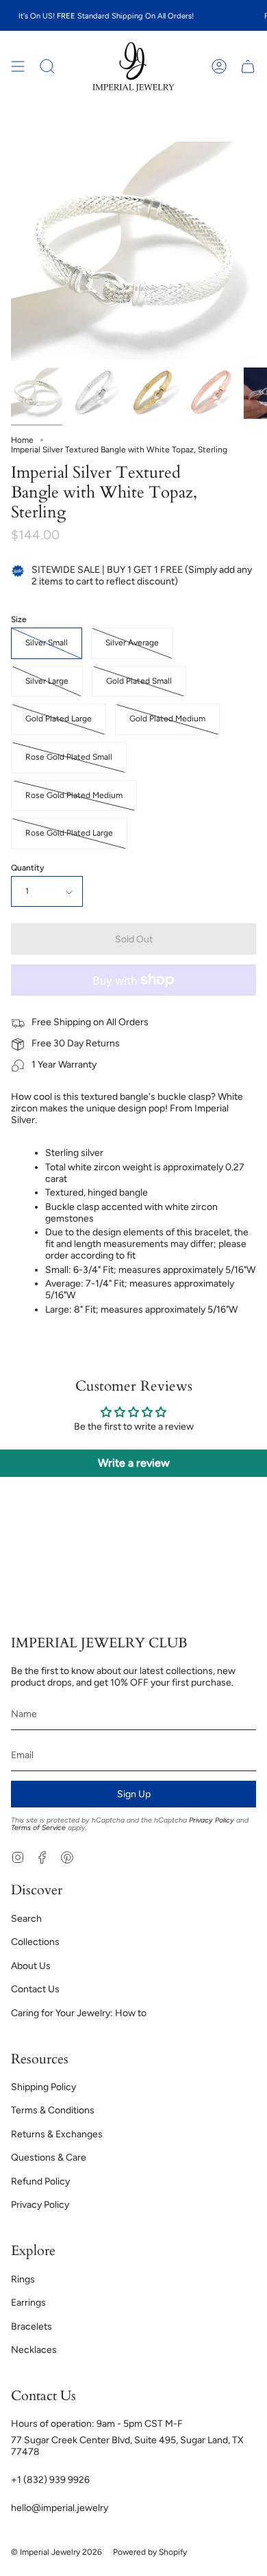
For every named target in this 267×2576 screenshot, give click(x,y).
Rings (23, 2279)
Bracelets (31, 2327)
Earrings (28, 2303)
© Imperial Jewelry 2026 (56, 2552)
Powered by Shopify (150, 2552)
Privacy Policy (212, 1820)
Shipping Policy (43, 2087)
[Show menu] (18, 67)
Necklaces (34, 2350)
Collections (35, 1942)
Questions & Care (49, 2158)
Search (26, 1919)
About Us (31, 1966)
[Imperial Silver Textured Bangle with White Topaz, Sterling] (37, 393)
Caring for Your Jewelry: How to (79, 2013)
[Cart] (248, 67)
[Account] (219, 67)
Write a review (134, 1463)
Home (22, 440)
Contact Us (35, 1989)
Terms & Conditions (53, 2110)
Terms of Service (38, 1828)
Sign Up (134, 1794)
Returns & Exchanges (57, 2134)
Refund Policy (40, 2181)
